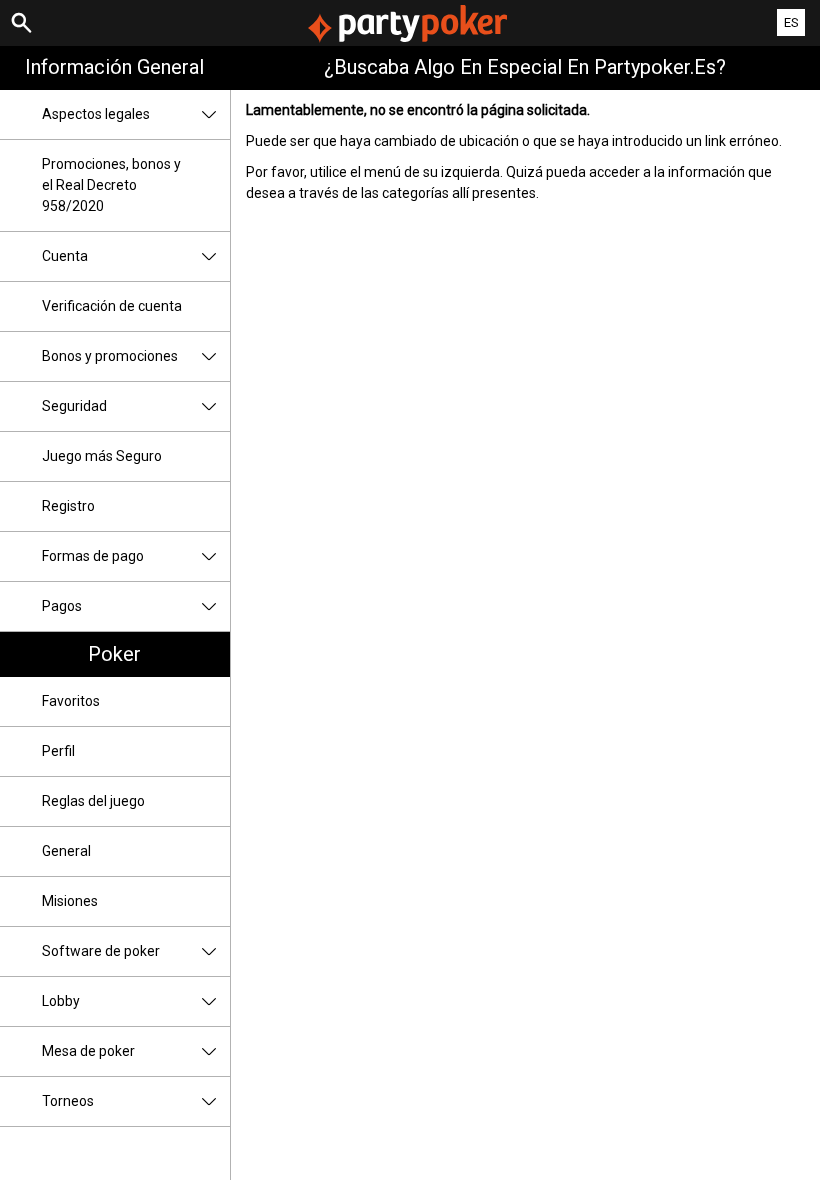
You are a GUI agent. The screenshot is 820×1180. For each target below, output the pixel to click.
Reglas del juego (93, 801)
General (66, 851)
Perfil (58, 751)
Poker (114, 654)
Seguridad (74, 406)
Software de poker (101, 951)
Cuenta (65, 256)
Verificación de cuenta (112, 306)
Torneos (68, 1101)
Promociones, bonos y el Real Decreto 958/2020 (111, 185)
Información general (114, 67)
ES (791, 22)
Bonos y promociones (110, 356)
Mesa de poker (88, 1051)
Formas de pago (93, 556)
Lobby (61, 1001)
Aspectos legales (96, 114)
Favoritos (71, 701)
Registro (68, 506)
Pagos (62, 606)
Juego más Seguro (102, 456)
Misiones (70, 901)
